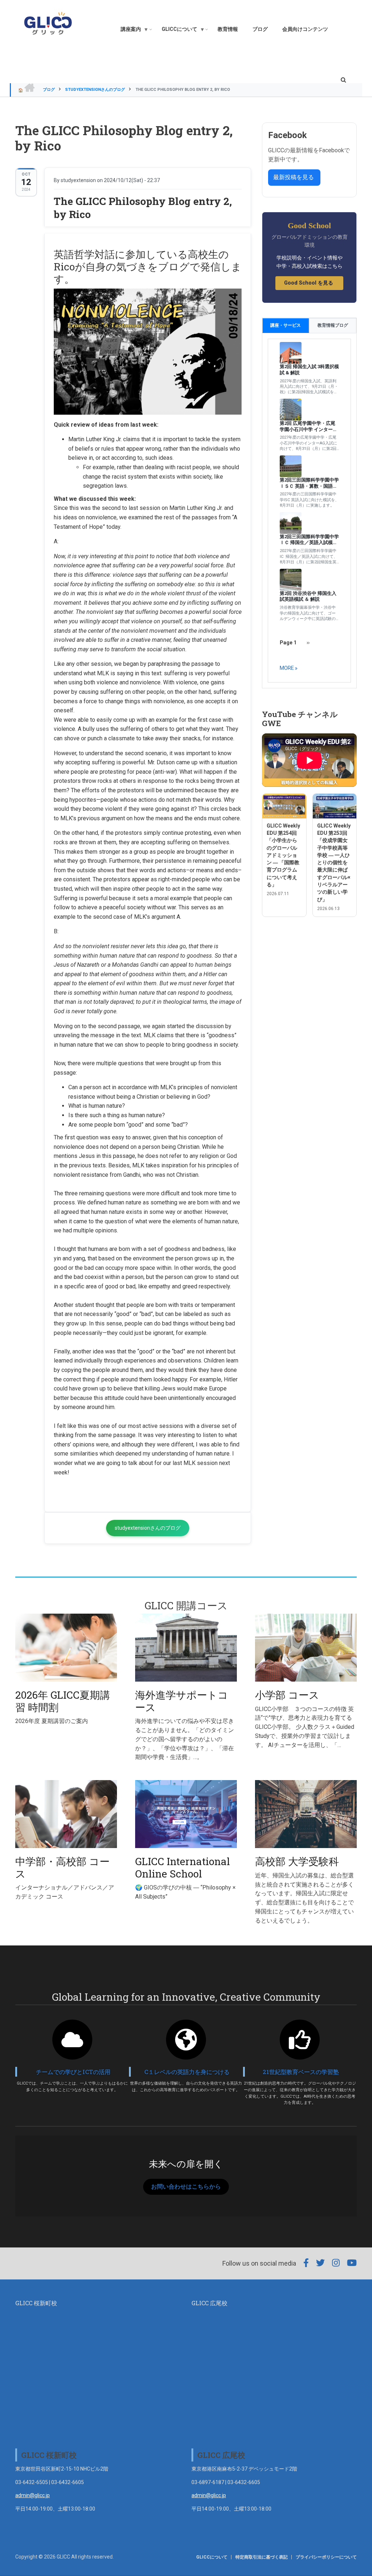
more (287, 668)
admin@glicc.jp (33, 2495)
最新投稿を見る (294, 177)
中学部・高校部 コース (62, 1867)
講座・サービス (286, 325)
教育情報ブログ (333, 325)
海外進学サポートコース (182, 1701)
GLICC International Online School (183, 1867)
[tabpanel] (309, 511)
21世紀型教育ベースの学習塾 (301, 2072)
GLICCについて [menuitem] (177, 31)
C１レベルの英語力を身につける (187, 2072)
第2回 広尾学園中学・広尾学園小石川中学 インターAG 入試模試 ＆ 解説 (308, 427)
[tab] (286, 325)
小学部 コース (287, 1695)
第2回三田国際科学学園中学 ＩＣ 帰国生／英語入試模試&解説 (309, 540)
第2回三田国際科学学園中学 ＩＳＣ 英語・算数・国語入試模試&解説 (309, 483)
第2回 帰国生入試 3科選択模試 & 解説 (309, 370)
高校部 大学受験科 (297, 1861)
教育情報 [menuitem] (228, 29)
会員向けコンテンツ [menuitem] (305, 29)
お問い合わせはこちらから (186, 2187)
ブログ (49, 90)
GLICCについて (212, 2557)
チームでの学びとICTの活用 (73, 2072)
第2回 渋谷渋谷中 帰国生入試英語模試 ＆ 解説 (308, 596)
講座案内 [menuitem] (128, 31)
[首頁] (48, 23)
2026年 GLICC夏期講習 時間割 (63, 1701)
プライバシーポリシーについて (326, 2557)
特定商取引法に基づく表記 (262, 2557)
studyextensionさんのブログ (95, 90)
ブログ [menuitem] (260, 29)
